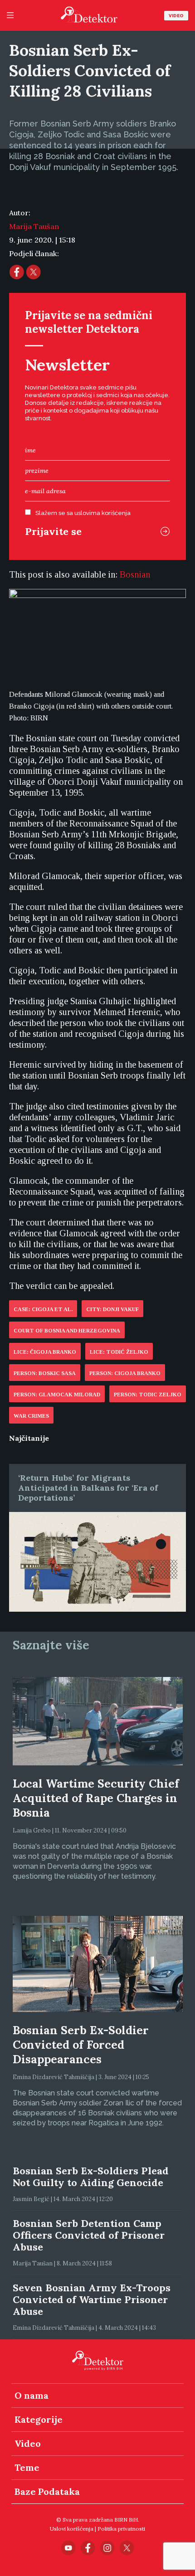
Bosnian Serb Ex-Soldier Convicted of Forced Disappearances (81, 2045)
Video (176, 16)
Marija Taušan (34, 226)
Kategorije (39, 2419)
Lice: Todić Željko (119, 1352)
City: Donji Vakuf (112, 1309)
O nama (32, 2395)
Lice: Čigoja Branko (45, 1352)
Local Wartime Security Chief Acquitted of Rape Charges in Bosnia (96, 1798)
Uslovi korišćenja (72, 2529)
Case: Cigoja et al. (43, 1309)
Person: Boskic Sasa (45, 1373)
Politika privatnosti (121, 2529)
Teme (27, 2467)
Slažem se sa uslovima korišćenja (83, 513)
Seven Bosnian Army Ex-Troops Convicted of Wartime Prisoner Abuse (92, 2299)
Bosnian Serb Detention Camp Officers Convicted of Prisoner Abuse (89, 2235)
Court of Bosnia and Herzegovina (67, 1331)
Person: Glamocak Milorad (57, 1395)
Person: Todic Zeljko (148, 1395)
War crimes (31, 1416)
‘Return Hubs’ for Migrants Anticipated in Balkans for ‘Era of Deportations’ (88, 1488)
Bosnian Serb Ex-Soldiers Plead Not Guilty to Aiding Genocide (91, 2177)
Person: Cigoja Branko (125, 1373)
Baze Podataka (47, 2491)
